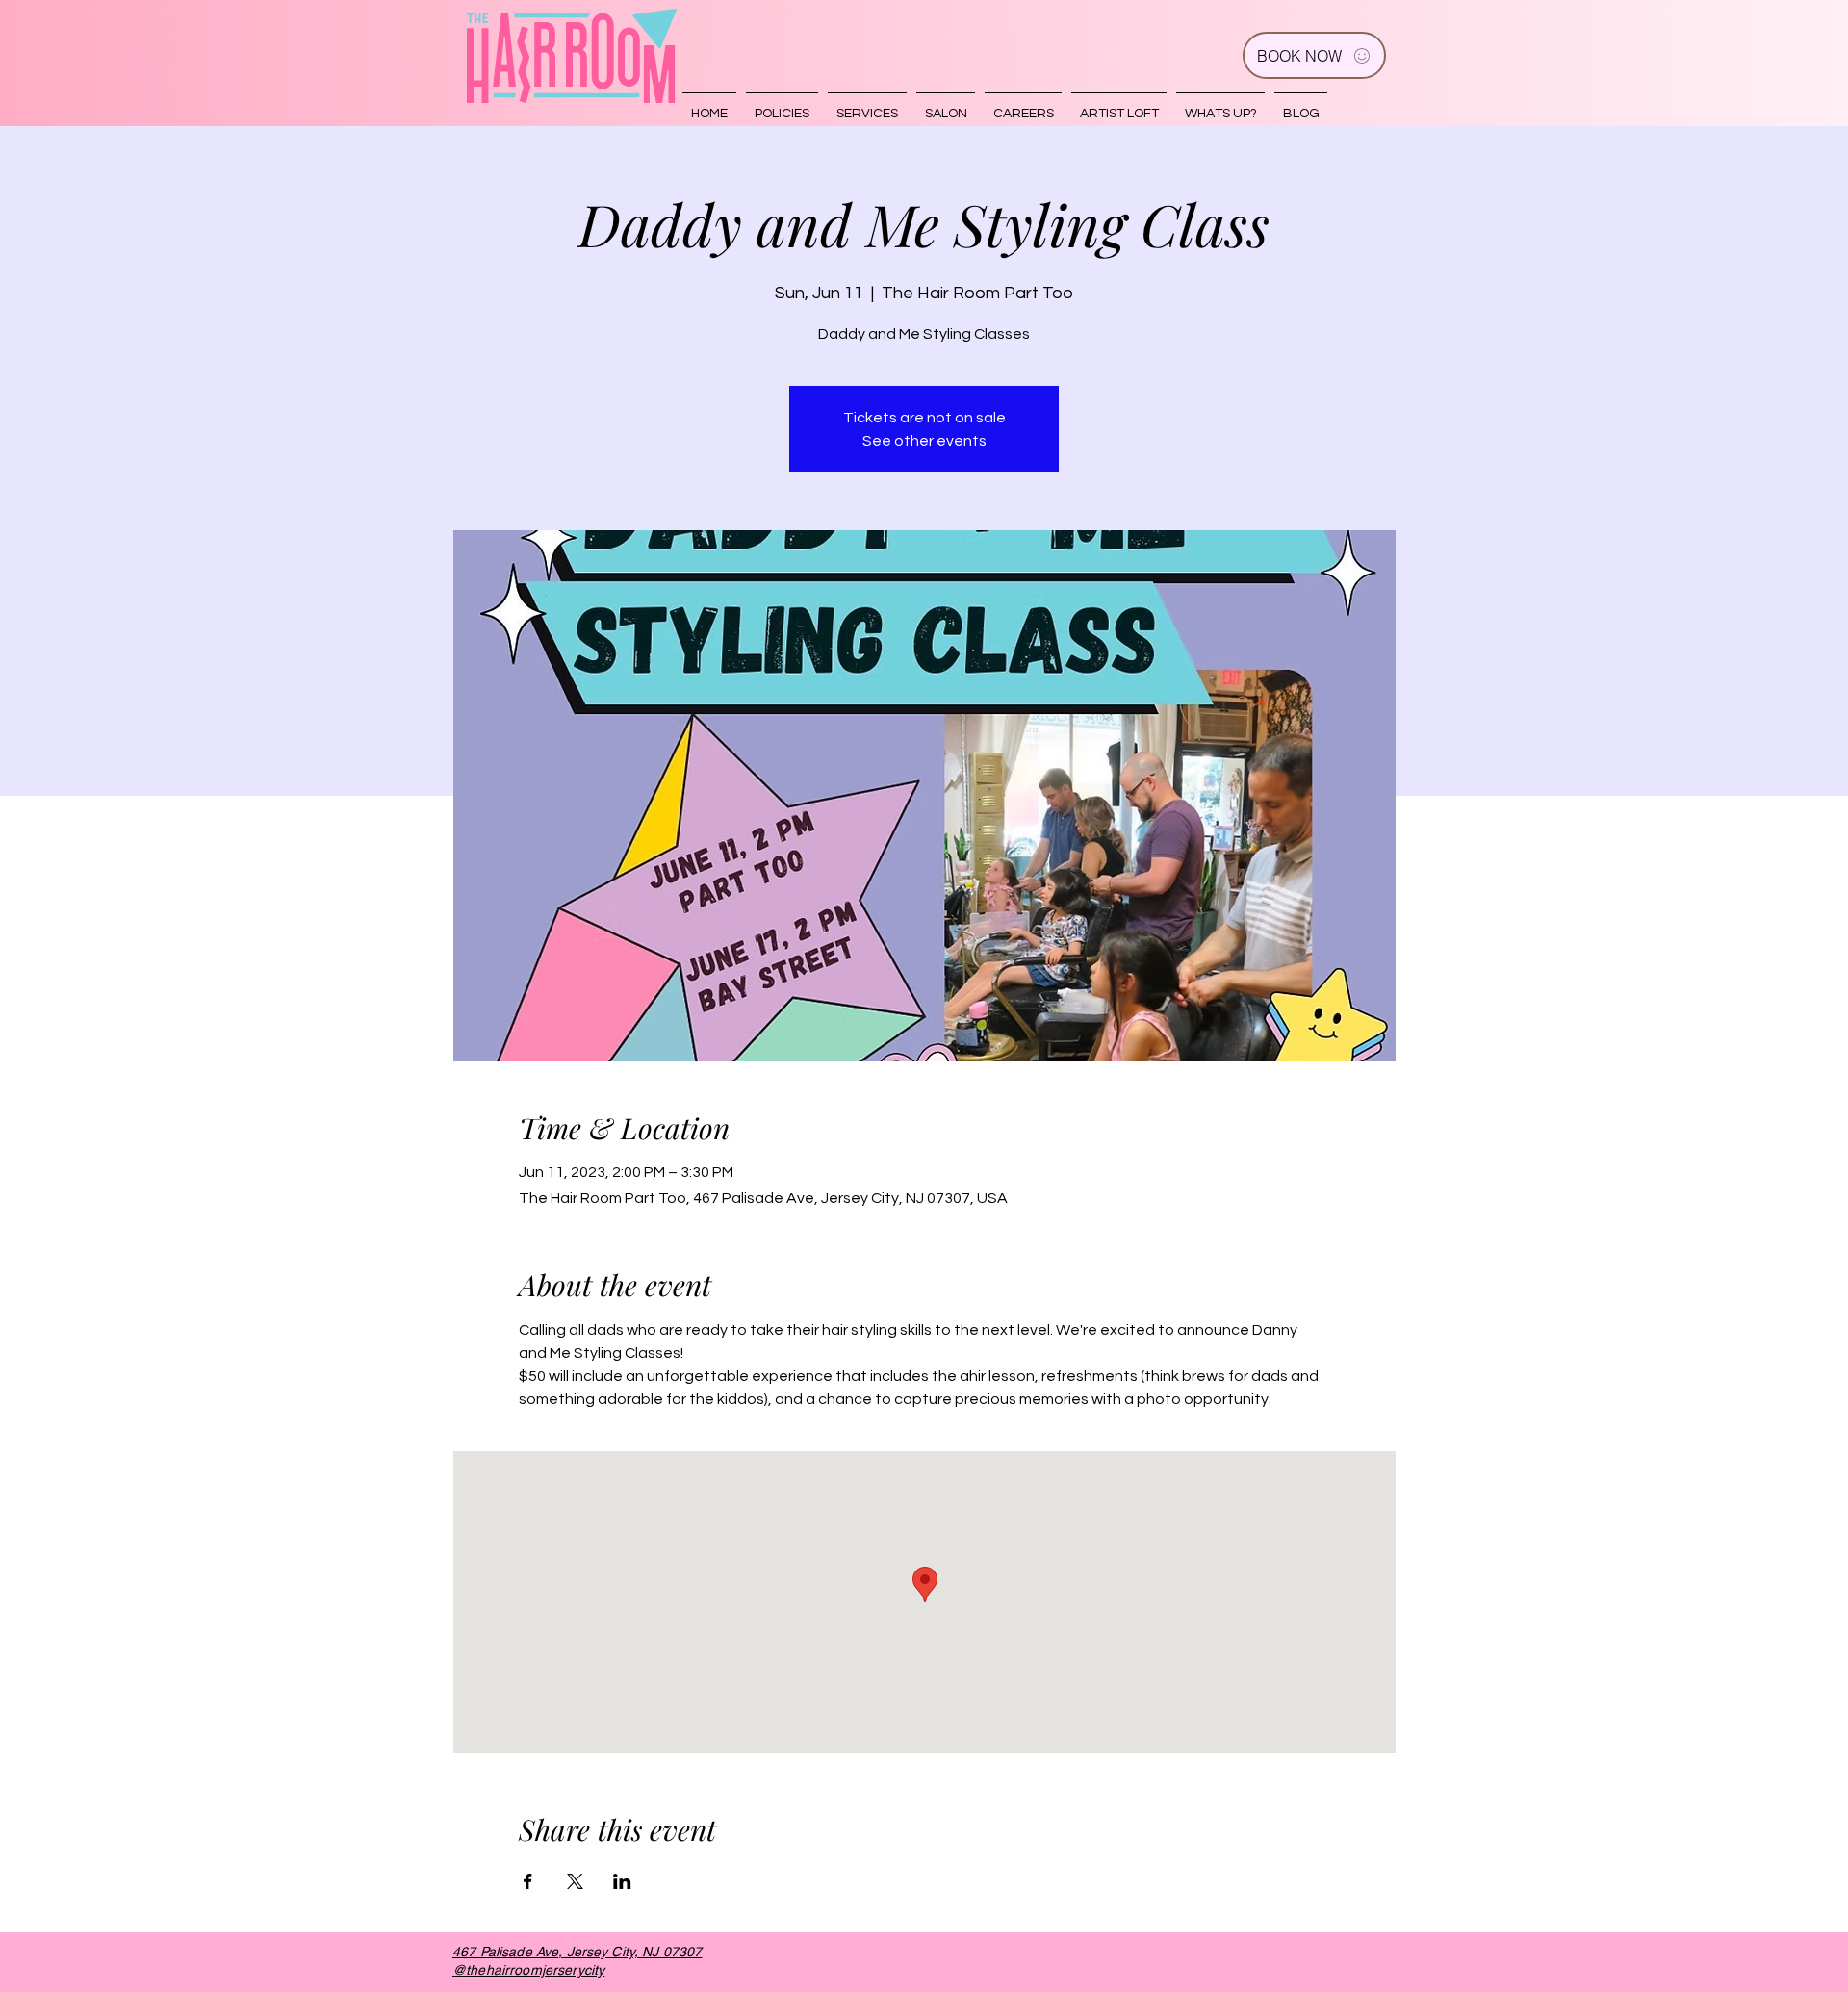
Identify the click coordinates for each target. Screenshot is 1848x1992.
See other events (924, 441)
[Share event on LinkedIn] (622, 1881)
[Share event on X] (575, 1881)
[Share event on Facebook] (528, 1881)
